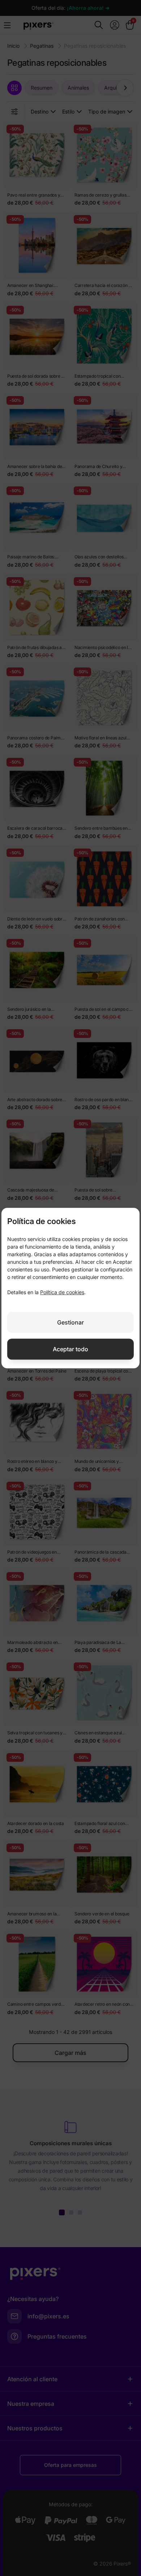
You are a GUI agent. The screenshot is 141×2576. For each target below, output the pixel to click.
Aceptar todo (70, 1349)
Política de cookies (62, 1292)
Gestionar (70, 1322)
